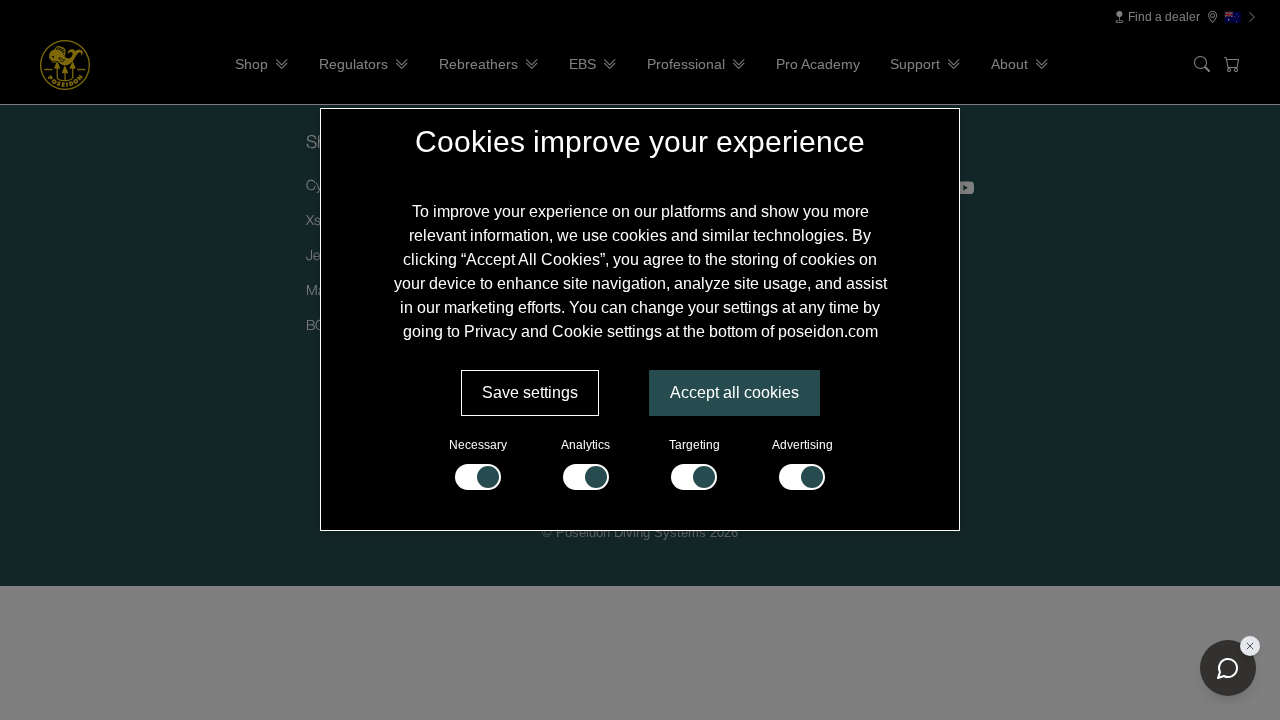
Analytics (585, 445)
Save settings (530, 392)
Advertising (802, 445)
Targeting (694, 445)
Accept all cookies (734, 392)
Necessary (478, 445)
